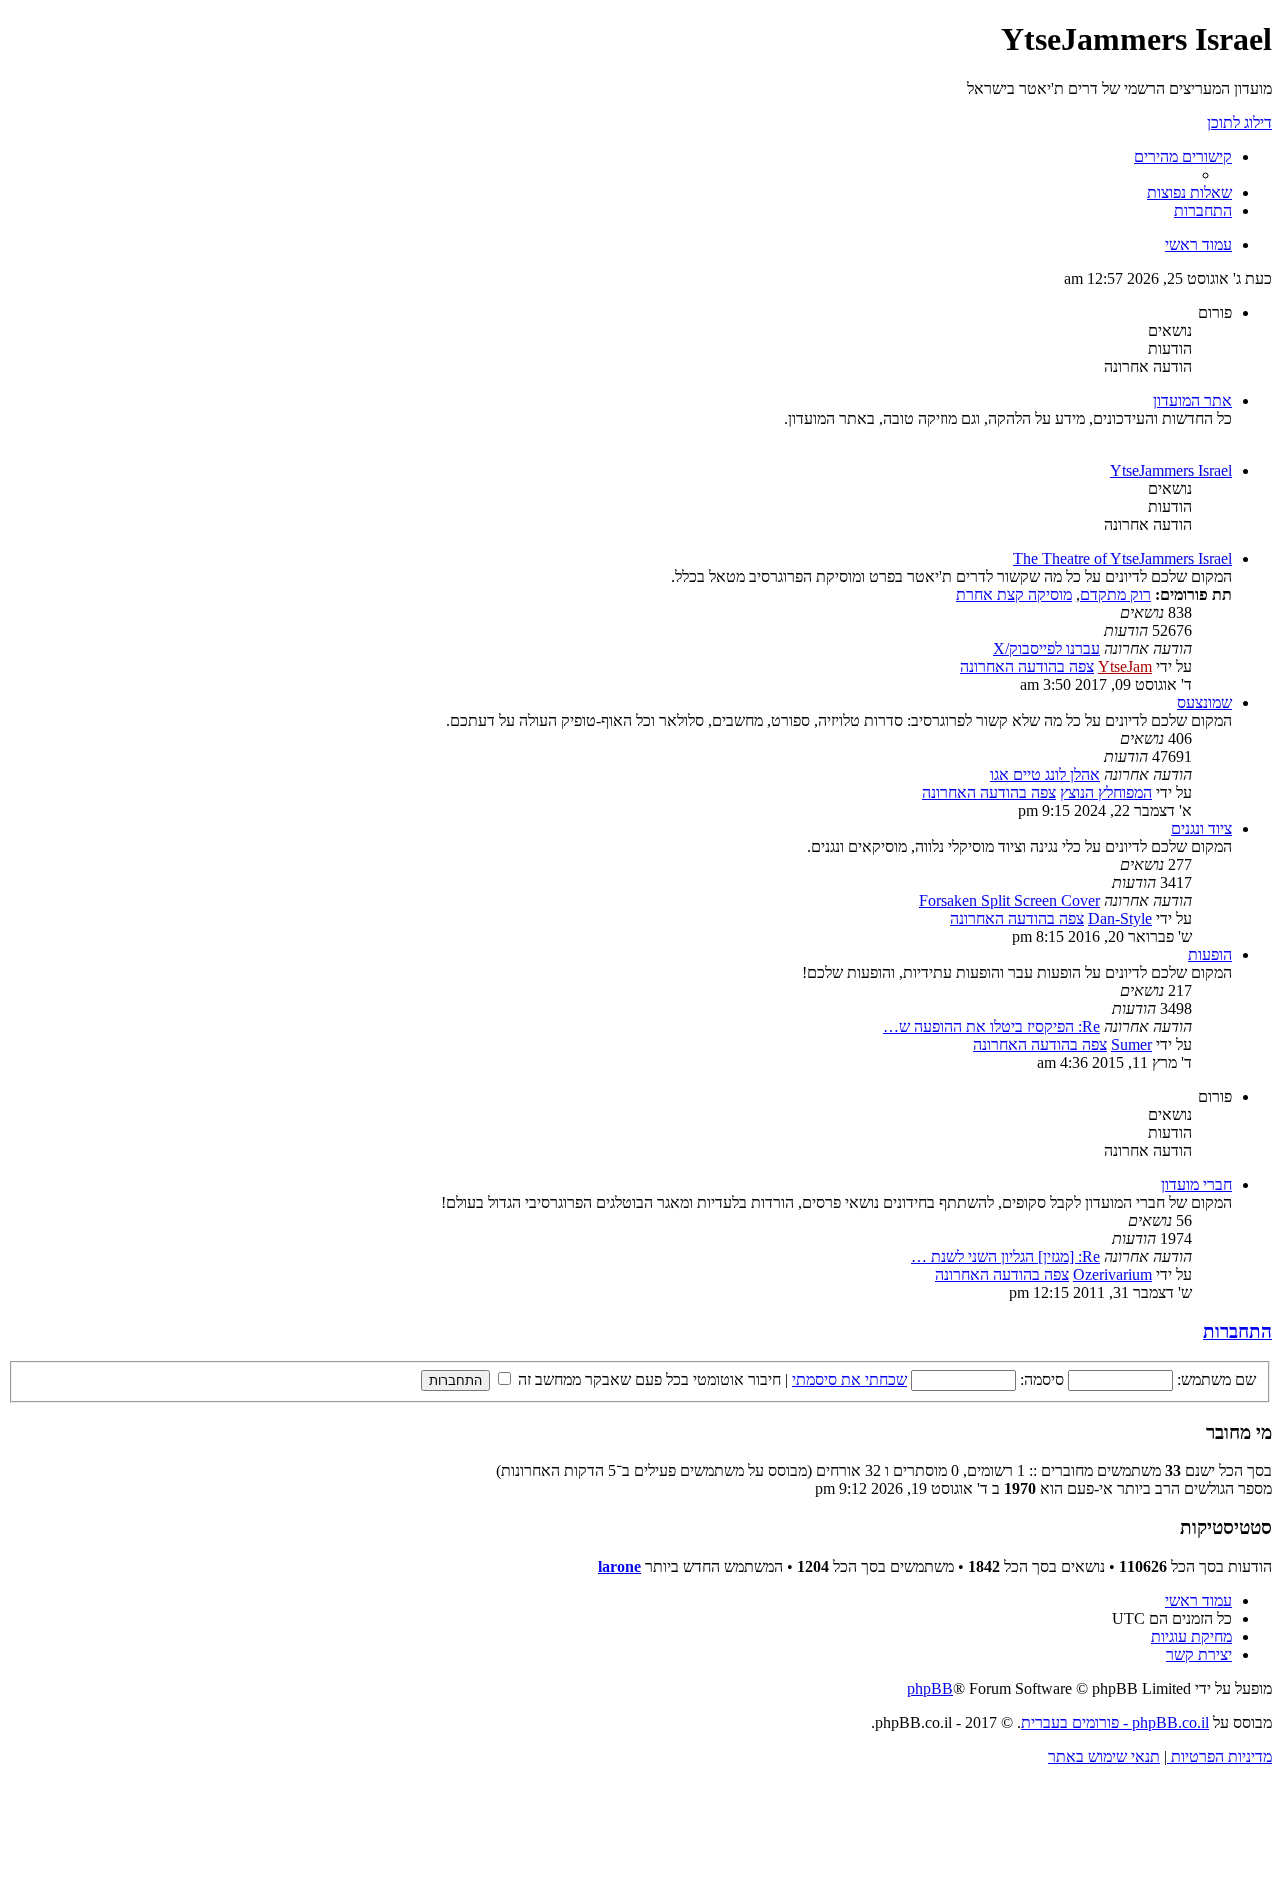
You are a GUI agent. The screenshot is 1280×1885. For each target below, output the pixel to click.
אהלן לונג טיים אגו (1045, 774)
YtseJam (1125, 666)
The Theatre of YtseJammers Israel (1122, 558)
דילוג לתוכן (1239, 122)
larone (619, 1566)
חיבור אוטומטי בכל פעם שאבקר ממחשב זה (647, 1379)
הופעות (1210, 954)
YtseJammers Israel (1171, 470)
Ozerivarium (1112, 1274)
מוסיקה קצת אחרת (1014, 594)
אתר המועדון (1192, 400)
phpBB (930, 1688)
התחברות (1237, 1331)
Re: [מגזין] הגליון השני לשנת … (1005, 1256)
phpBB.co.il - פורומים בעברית (1115, 1722)
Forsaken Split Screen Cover (1009, 900)
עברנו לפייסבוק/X (1046, 648)
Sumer (1131, 1044)
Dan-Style (1120, 918)
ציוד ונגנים (1201, 828)
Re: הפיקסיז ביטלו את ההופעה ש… (991, 1026)
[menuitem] (1189, 192)
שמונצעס (1204, 702)
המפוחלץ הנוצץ (1106, 792)
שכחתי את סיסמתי (849, 1379)
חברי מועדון (1196, 1184)
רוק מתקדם (1115, 594)
